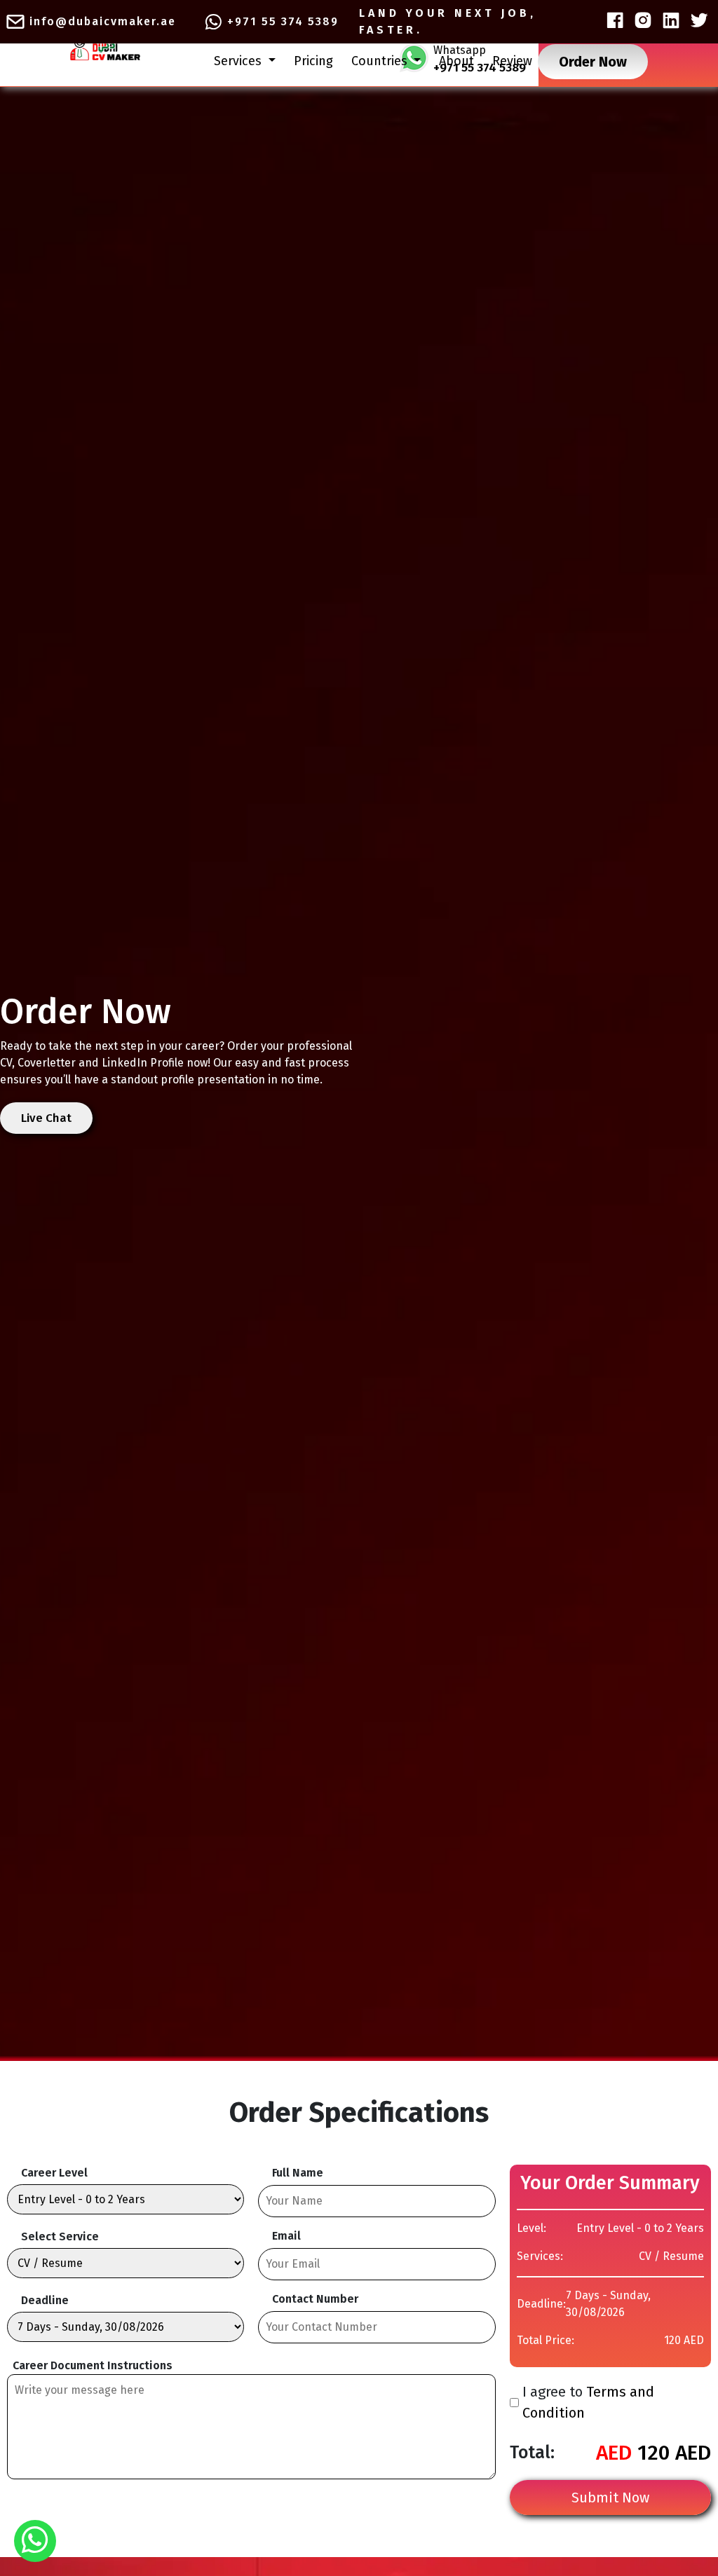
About (456, 61)
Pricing (313, 61)
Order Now (593, 62)
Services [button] (239, 61)
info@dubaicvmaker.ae (103, 21)
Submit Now (610, 2498)
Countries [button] (381, 61)
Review (512, 61)
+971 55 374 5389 (283, 21)
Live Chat (46, 1118)
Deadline (45, 2300)
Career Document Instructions (93, 2365)
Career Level (54, 2173)
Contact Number (315, 2299)
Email (286, 2236)
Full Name (298, 2173)
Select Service (60, 2236)
